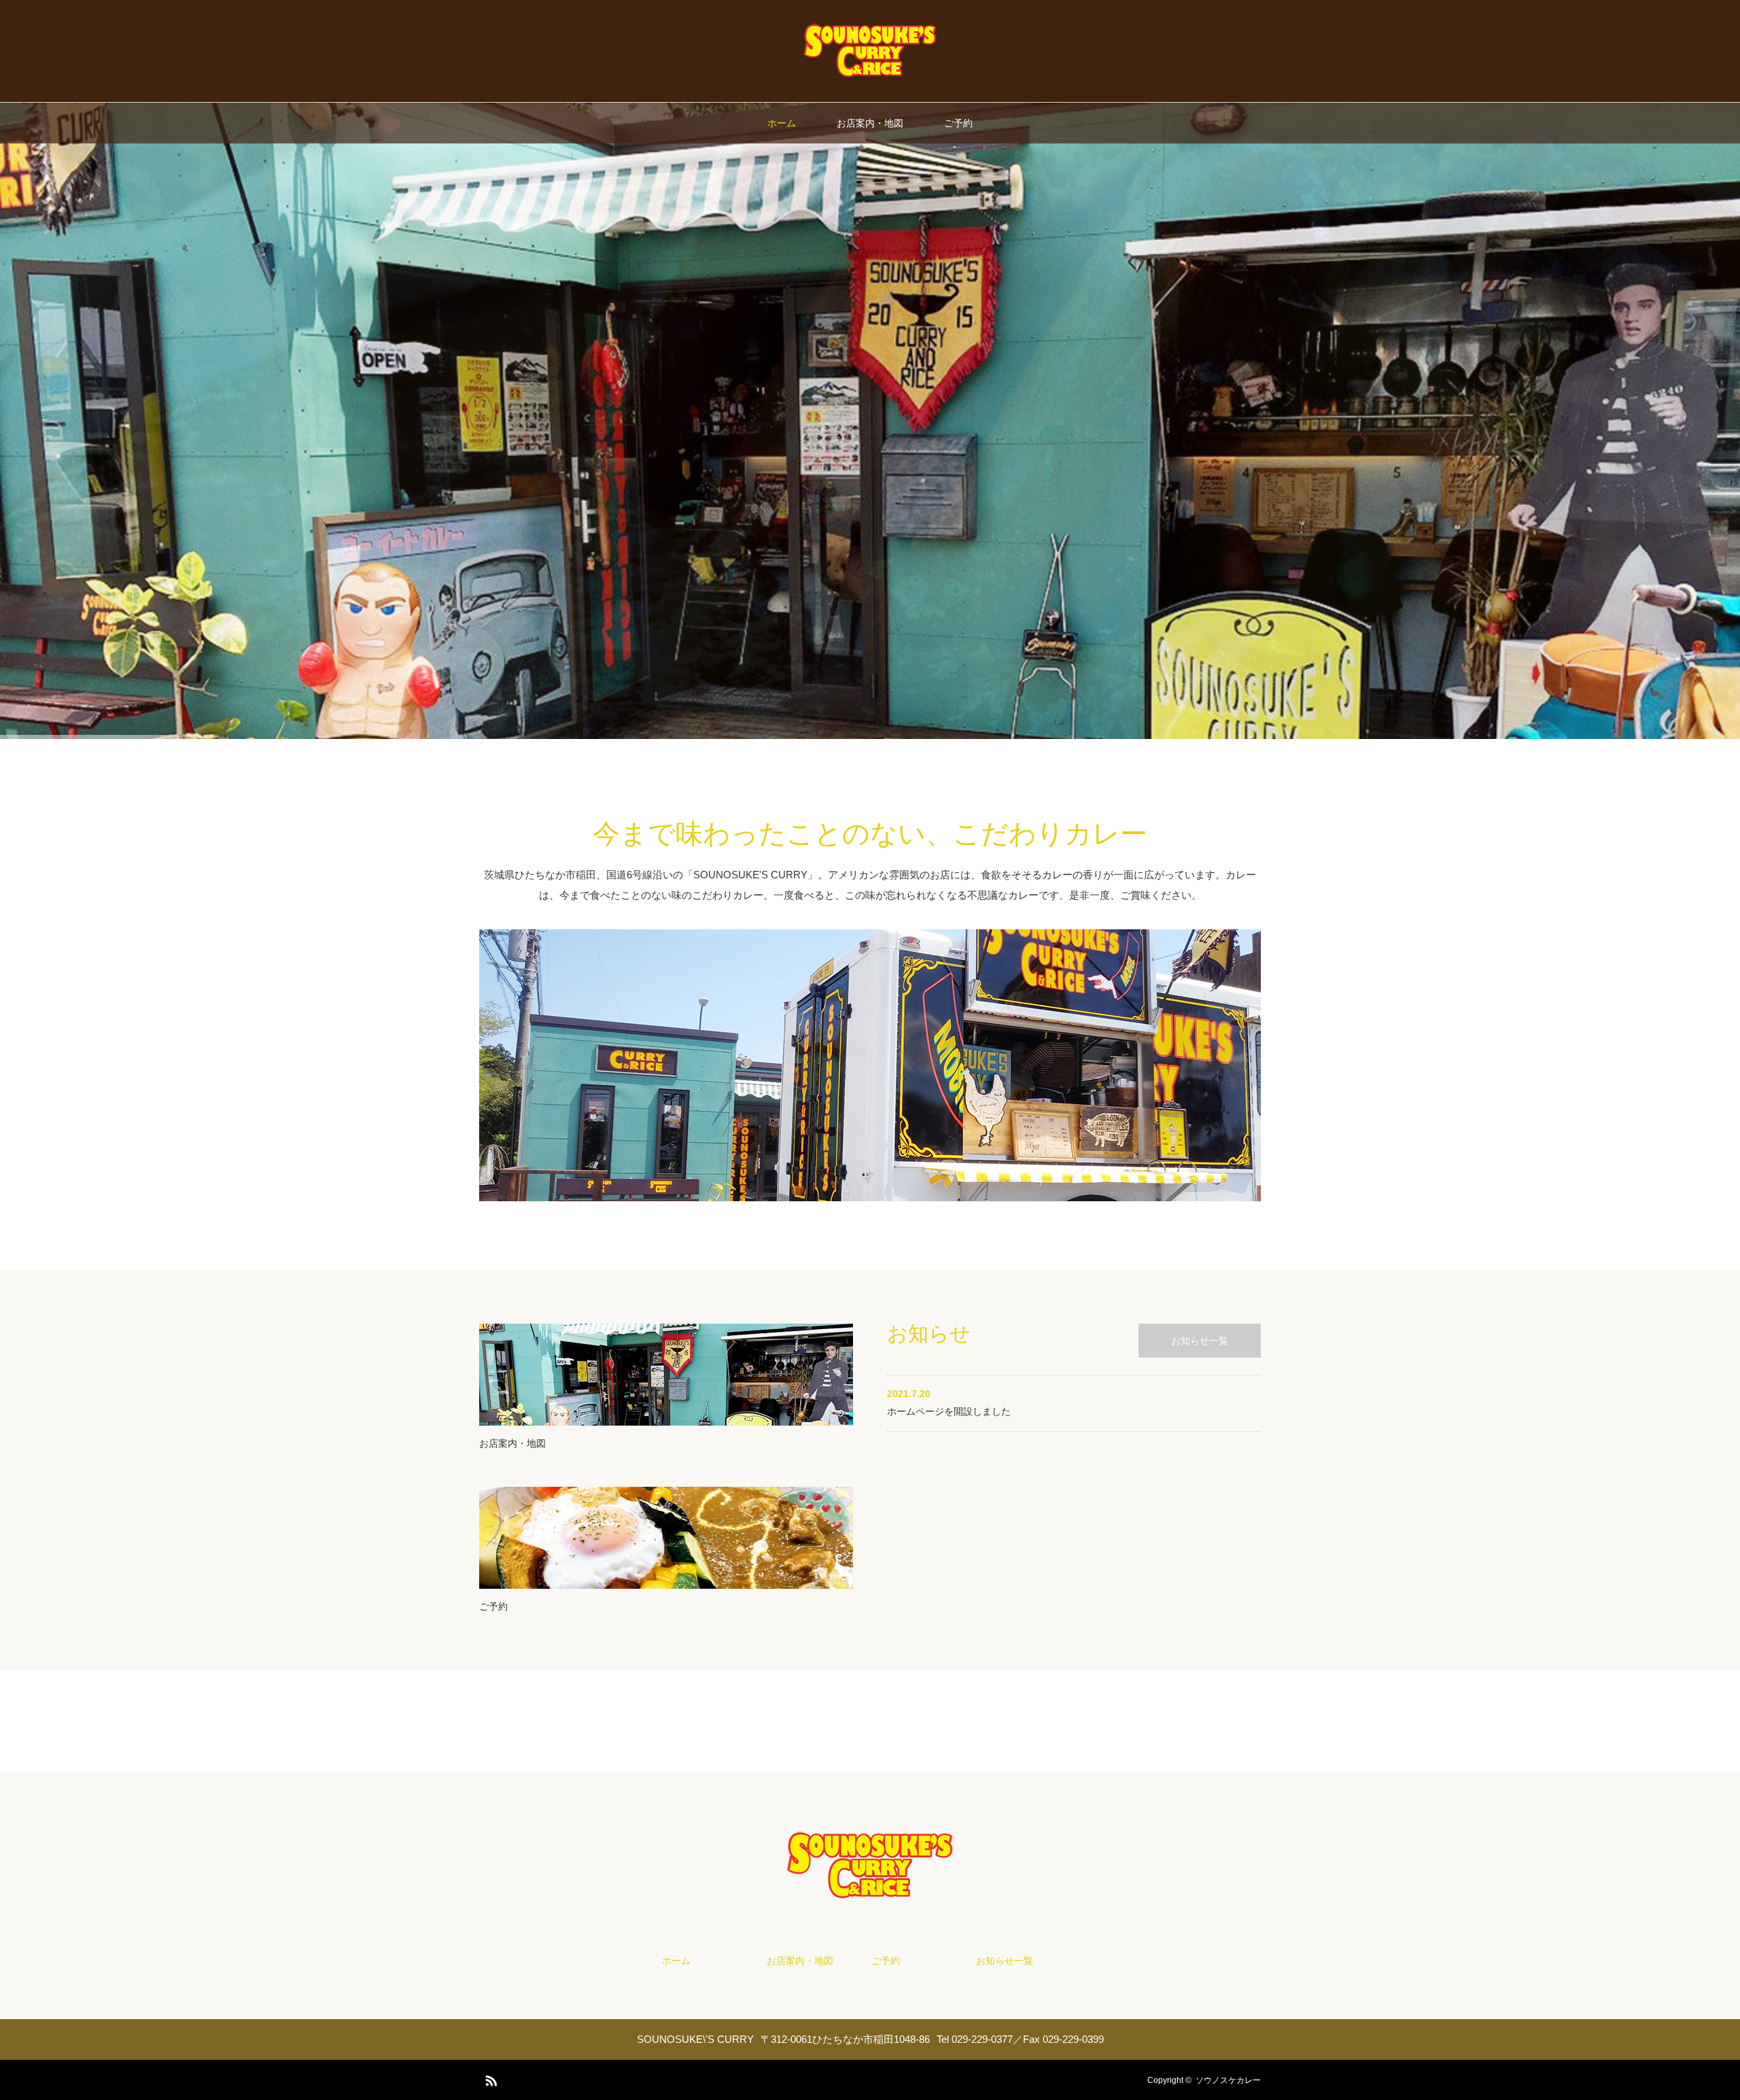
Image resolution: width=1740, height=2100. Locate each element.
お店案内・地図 (870, 123)
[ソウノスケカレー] (870, 75)
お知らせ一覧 (1200, 1341)
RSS (489, 2078)
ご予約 (958, 123)
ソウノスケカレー (1228, 2080)
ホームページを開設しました (949, 1411)
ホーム (782, 123)
